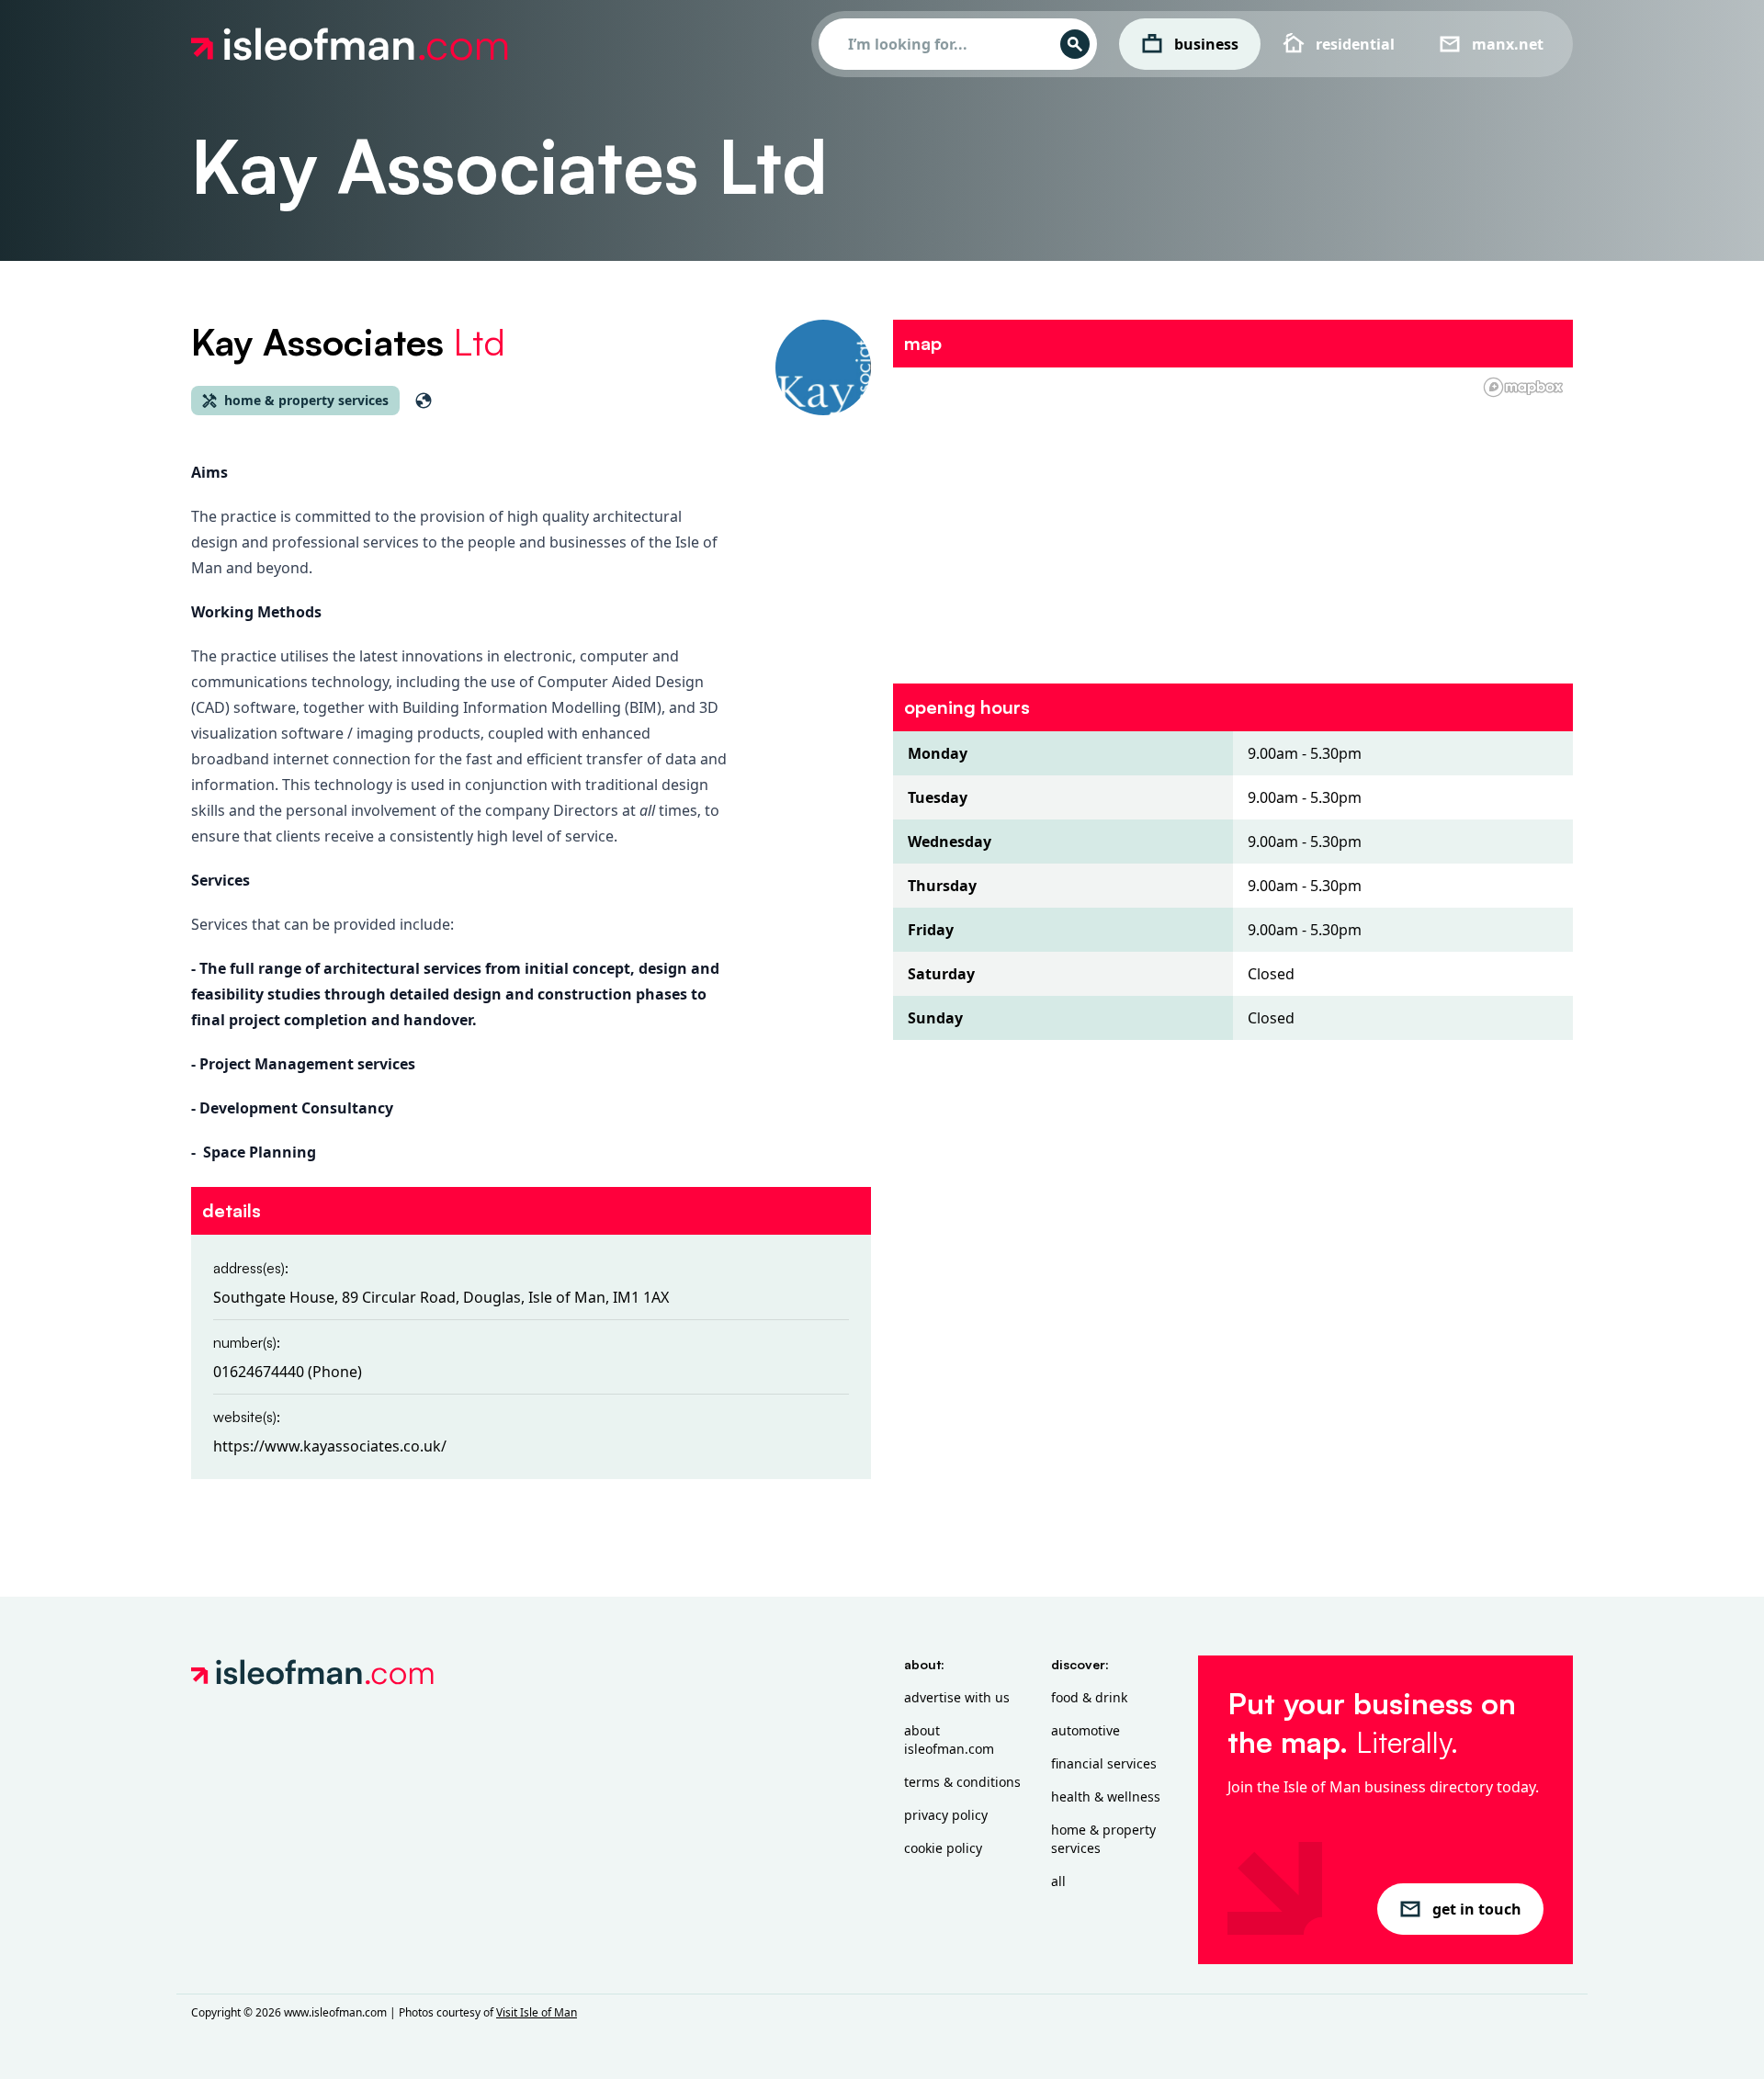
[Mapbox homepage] (1523, 387)
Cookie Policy (943, 1848)
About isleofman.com (949, 1740)
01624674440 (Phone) (288, 1372)
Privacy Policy (946, 1815)
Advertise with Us (957, 1697)
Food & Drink (1089, 1697)
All (1058, 1881)
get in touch (1477, 1909)
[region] (1233, 514)
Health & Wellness (1106, 1797)
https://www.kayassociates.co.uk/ (330, 1446)
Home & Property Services (1103, 1839)
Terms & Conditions (962, 1782)
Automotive (1086, 1730)
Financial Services (1104, 1763)
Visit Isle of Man (537, 2012)
